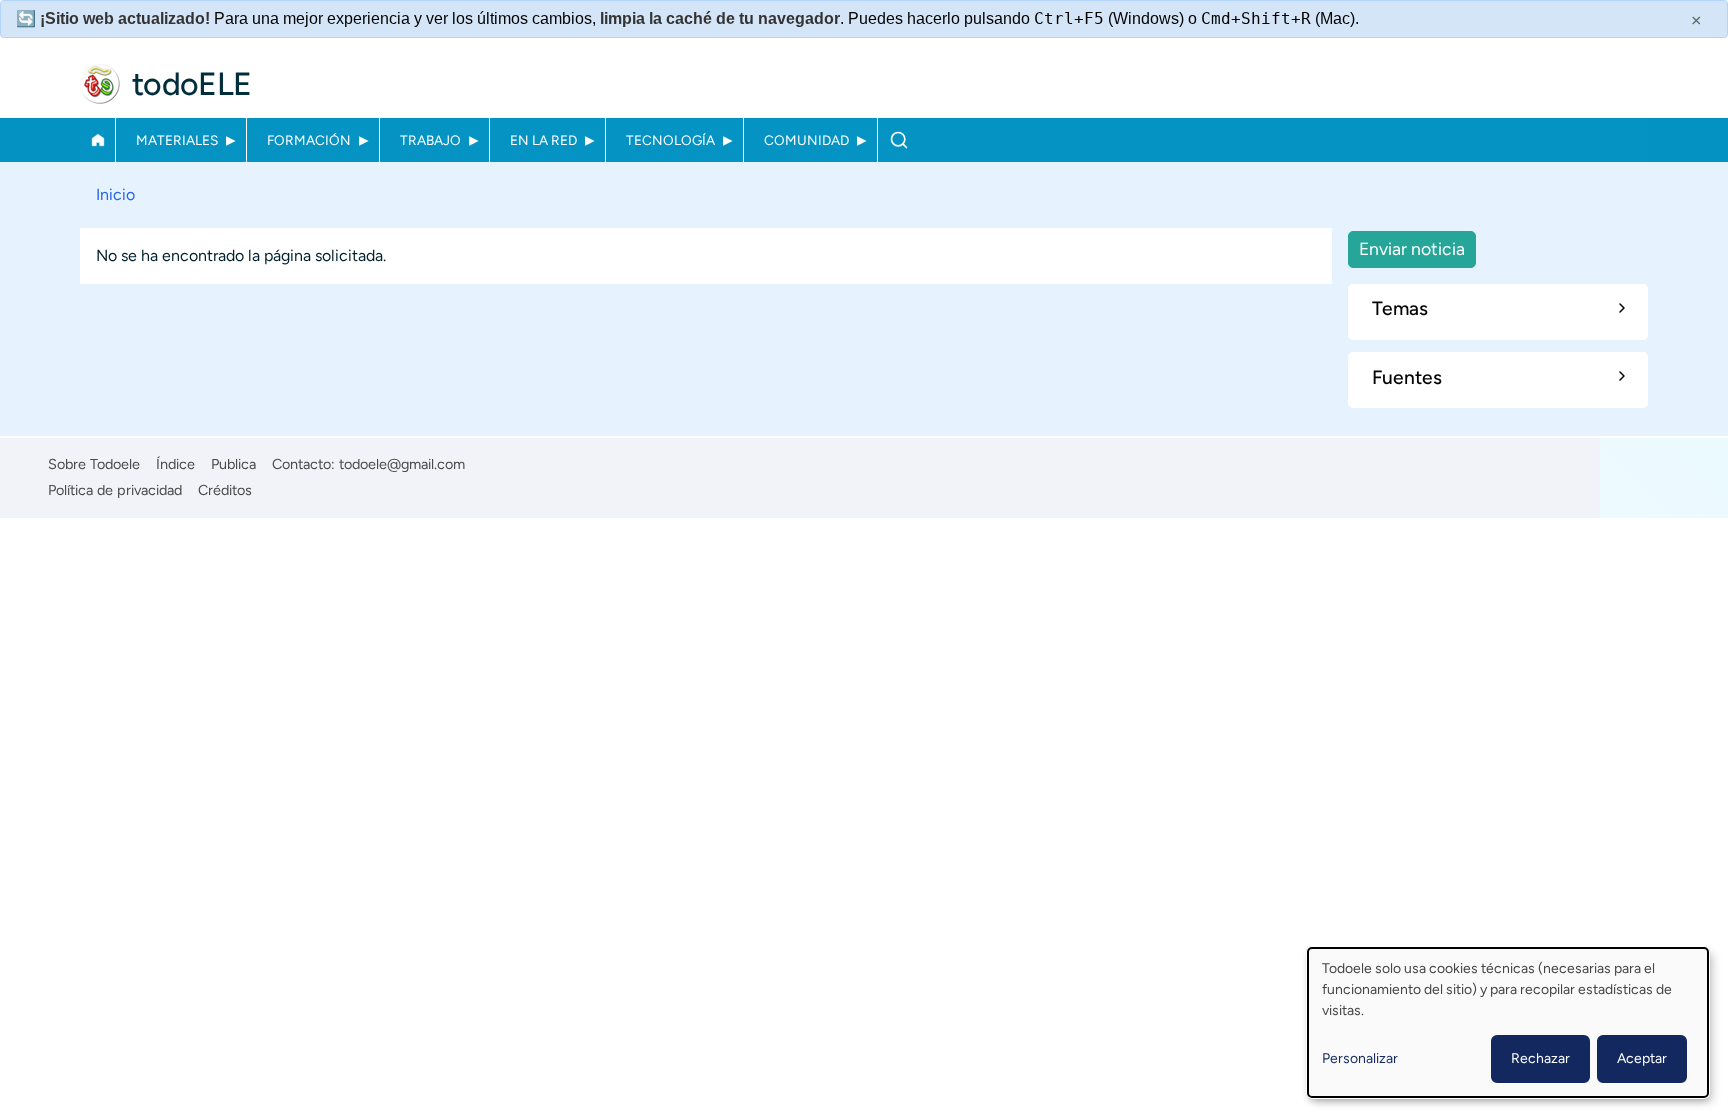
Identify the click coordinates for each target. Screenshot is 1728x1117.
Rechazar (1540, 1058)
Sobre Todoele (94, 464)
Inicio (97, 140)
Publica (233, 464)
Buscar (898, 140)
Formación (309, 140)
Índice (175, 464)
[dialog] (1508, 1022)
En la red (543, 140)
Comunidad (806, 140)
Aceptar (1642, 1058)
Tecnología (670, 140)
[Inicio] (100, 84)
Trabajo (430, 140)
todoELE (192, 84)
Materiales (177, 140)
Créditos (225, 490)
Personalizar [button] (1360, 1058)
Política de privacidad (115, 490)
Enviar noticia (1412, 248)
